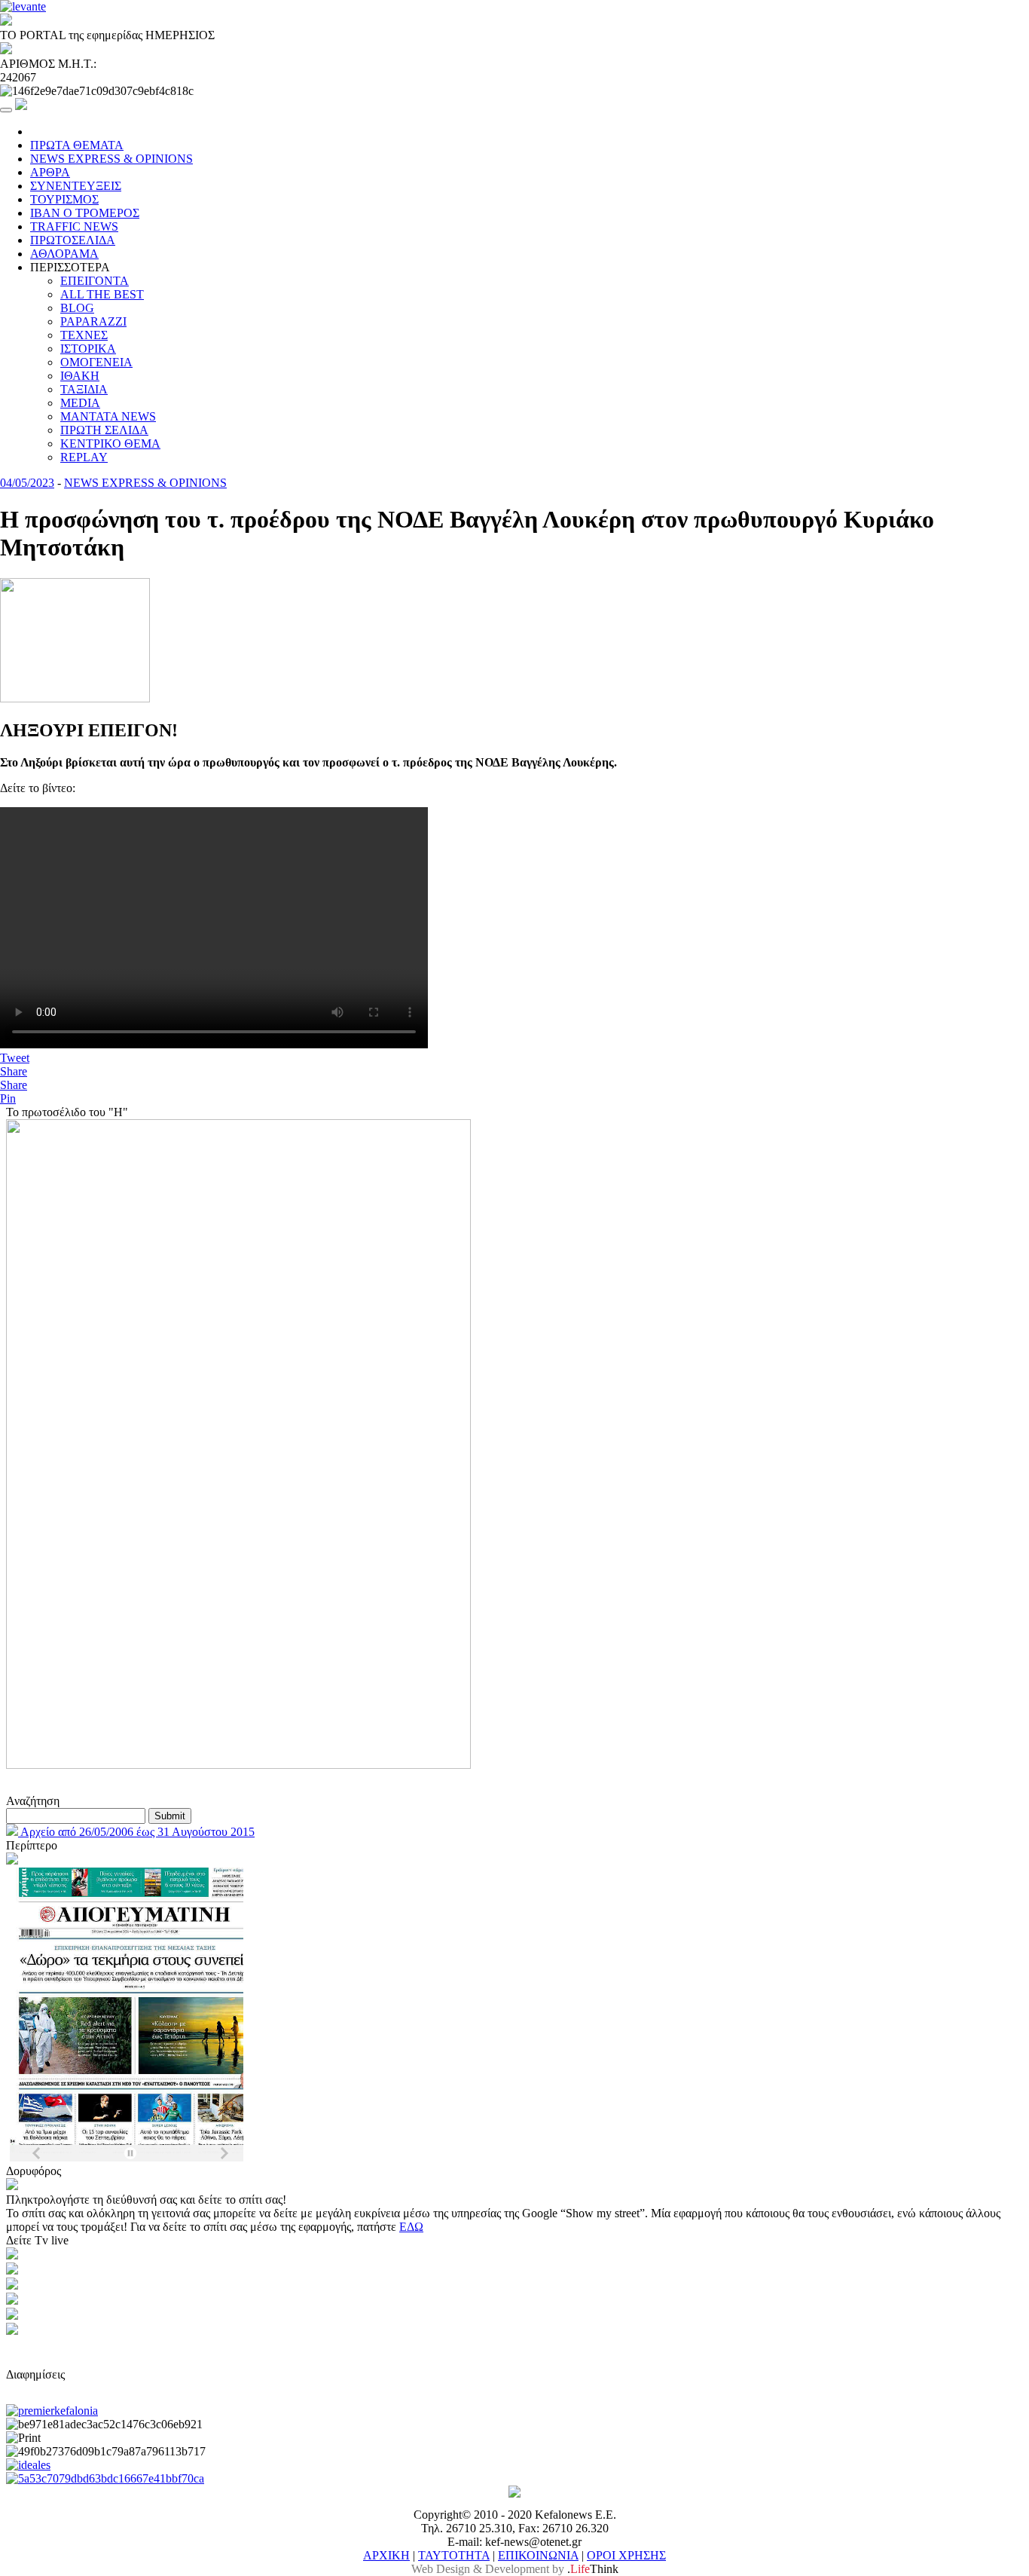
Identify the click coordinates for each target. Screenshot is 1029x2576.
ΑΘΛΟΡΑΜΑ (64, 254)
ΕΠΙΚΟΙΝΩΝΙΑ (538, 2555)
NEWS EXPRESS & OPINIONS (111, 159)
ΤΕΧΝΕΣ (84, 335)
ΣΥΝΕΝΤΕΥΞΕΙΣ (76, 186)
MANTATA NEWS (108, 416)
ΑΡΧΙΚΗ (386, 2555)
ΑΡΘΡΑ (50, 172)
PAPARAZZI (93, 321)
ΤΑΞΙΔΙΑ (84, 389)
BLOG (77, 308)
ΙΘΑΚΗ (80, 376)
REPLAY (84, 457)
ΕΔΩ (411, 2227)
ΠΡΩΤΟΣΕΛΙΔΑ (73, 240)
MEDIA (80, 403)
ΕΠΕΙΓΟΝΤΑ (95, 281)
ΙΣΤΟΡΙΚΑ (88, 349)
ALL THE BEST (102, 294)
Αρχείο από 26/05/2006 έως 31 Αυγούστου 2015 (136, 1832)
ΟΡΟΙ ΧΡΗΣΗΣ (626, 2555)
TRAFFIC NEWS (74, 226)
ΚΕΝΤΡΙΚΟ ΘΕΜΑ (110, 444)
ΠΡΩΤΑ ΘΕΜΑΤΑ (77, 145)
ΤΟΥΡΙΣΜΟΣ (64, 199)
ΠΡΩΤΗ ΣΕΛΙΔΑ (104, 430)
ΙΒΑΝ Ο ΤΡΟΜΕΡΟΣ (85, 213)
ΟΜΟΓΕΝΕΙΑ (96, 362)
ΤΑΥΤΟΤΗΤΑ (454, 2555)
